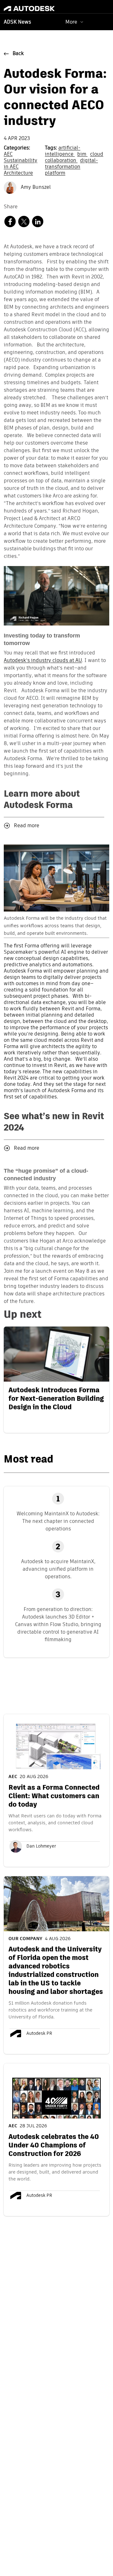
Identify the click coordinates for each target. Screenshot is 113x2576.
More (71, 22)
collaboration (61, 161)
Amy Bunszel (35, 188)
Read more (27, 826)
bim (82, 154)
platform (55, 173)
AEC (8, 154)
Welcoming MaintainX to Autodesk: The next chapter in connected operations (58, 1521)
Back (18, 54)
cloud (97, 154)
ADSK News (17, 22)
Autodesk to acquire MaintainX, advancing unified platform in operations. (58, 1569)
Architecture (18, 173)
